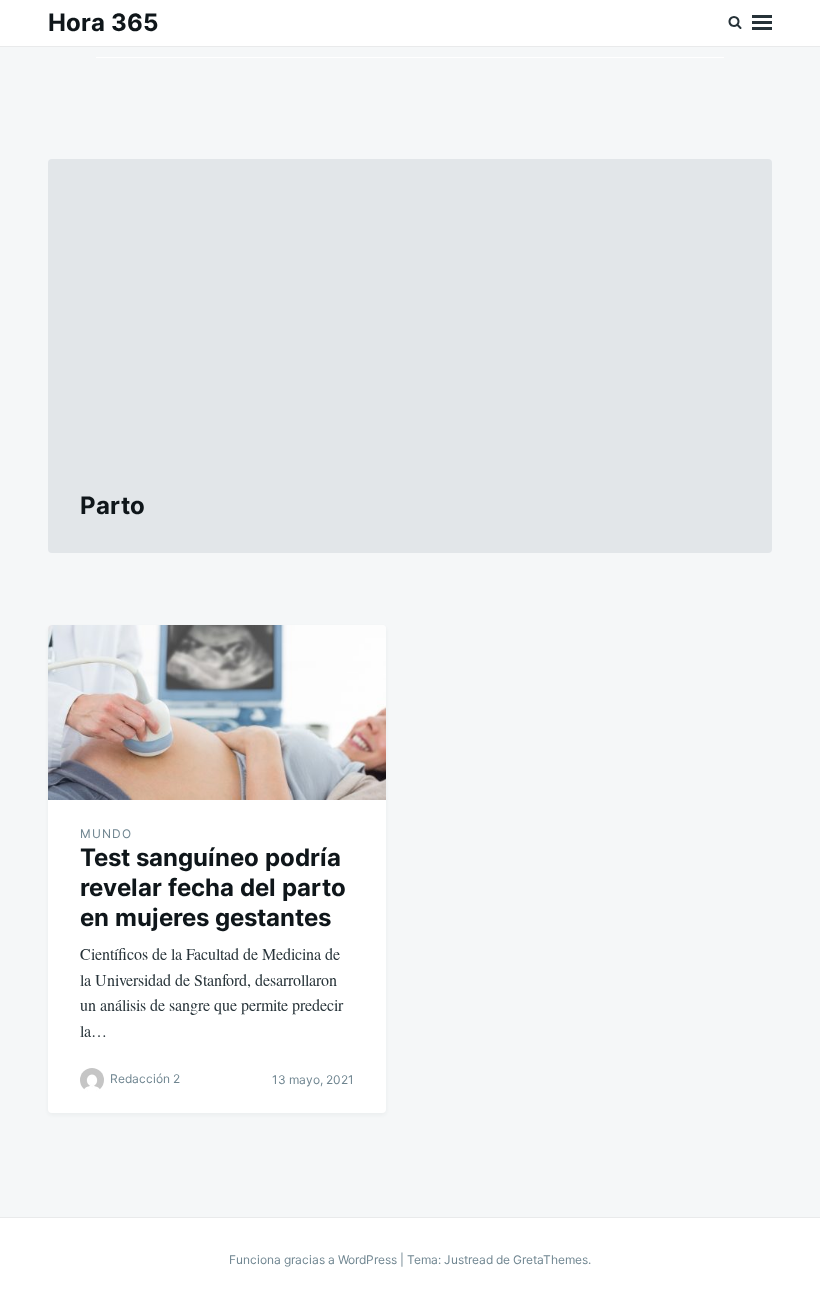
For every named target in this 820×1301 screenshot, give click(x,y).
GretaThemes (550, 1259)
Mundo (106, 833)
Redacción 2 (145, 1078)
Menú (762, 23)
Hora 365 (103, 22)
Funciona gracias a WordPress (314, 1259)
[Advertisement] (410, 341)
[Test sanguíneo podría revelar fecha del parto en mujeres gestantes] (217, 712)
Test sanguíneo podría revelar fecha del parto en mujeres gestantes (213, 887)
